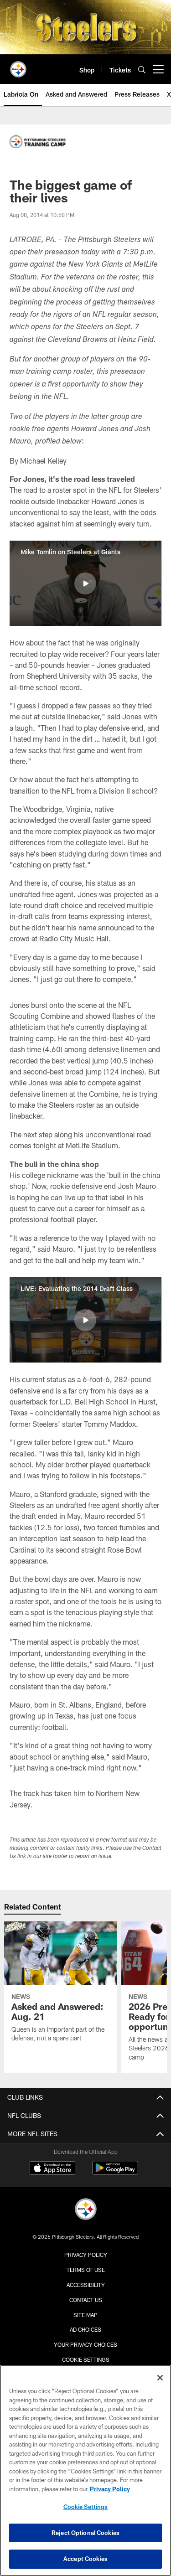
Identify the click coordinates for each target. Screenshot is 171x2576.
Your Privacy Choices (85, 2344)
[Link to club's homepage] (18, 66)
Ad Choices (85, 2329)
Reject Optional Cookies (85, 2533)
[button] (85, 583)
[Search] (142, 70)
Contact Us (86, 2300)
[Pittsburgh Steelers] (86, 2210)
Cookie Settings (86, 2359)
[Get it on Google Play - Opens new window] (115, 2172)
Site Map (85, 2315)
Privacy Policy (86, 2255)
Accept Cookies (85, 2559)
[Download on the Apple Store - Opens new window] (52, 2169)
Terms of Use (86, 2270)
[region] (85, 2470)
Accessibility (86, 2285)
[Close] (160, 2378)
